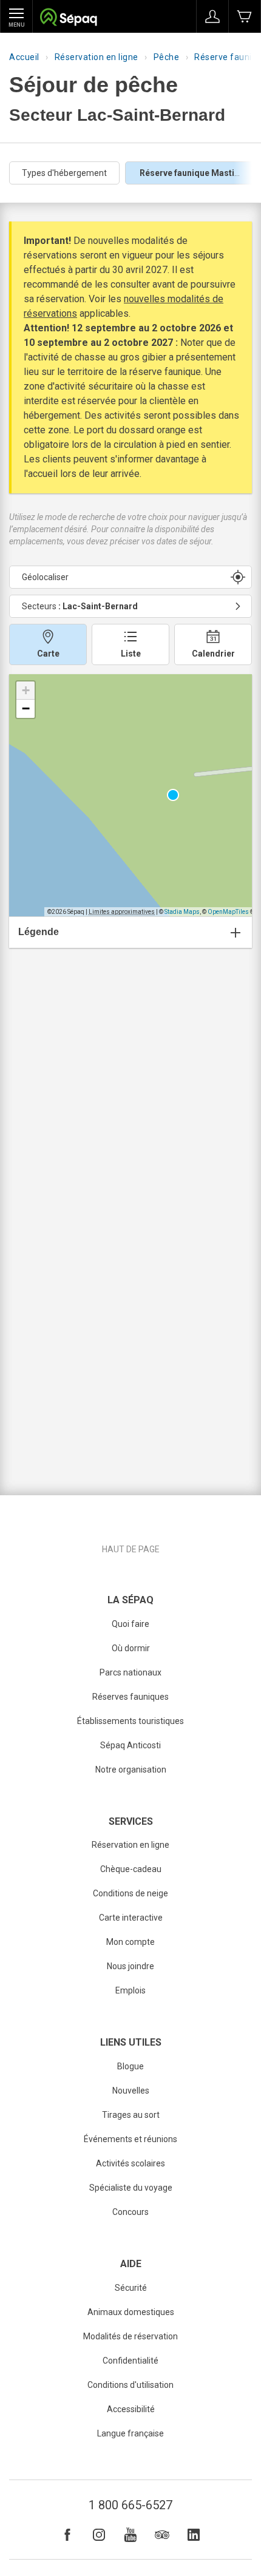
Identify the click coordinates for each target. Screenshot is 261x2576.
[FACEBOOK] (67, 2535)
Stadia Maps (182, 912)
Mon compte (130, 1942)
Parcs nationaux (130, 1672)
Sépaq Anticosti (130, 1745)
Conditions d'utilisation (130, 2385)
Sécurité (131, 2288)
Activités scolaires (130, 2163)
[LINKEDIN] (194, 2535)
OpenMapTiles (228, 912)
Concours (130, 2212)
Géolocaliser (45, 577)
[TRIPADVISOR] (162, 2535)
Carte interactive (131, 1918)
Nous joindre (130, 1966)
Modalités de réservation (130, 2336)
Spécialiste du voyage (131, 2188)
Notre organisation (131, 1770)
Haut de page (131, 1549)
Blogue (130, 2066)
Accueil (24, 57)
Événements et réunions (130, 2139)
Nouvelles (131, 2091)
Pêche (167, 57)
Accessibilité (131, 2409)
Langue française (130, 2433)
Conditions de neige (130, 1893)
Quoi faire (130, 1624)
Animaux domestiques (131, 2312)
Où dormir (131, 1648)
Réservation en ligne (97, 57)
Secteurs (80, 606)
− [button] (26, 708)
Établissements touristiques (130, 1721)
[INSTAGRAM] (99, 2535)
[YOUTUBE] (130, 2535)
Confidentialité (130, 2361)
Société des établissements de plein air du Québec (68, 19)
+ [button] (26, 690)
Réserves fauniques (130, 1697)
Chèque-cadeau (131, 1869)
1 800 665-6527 (130, 2505)
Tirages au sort (131, 2115)
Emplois (130, 1990)
